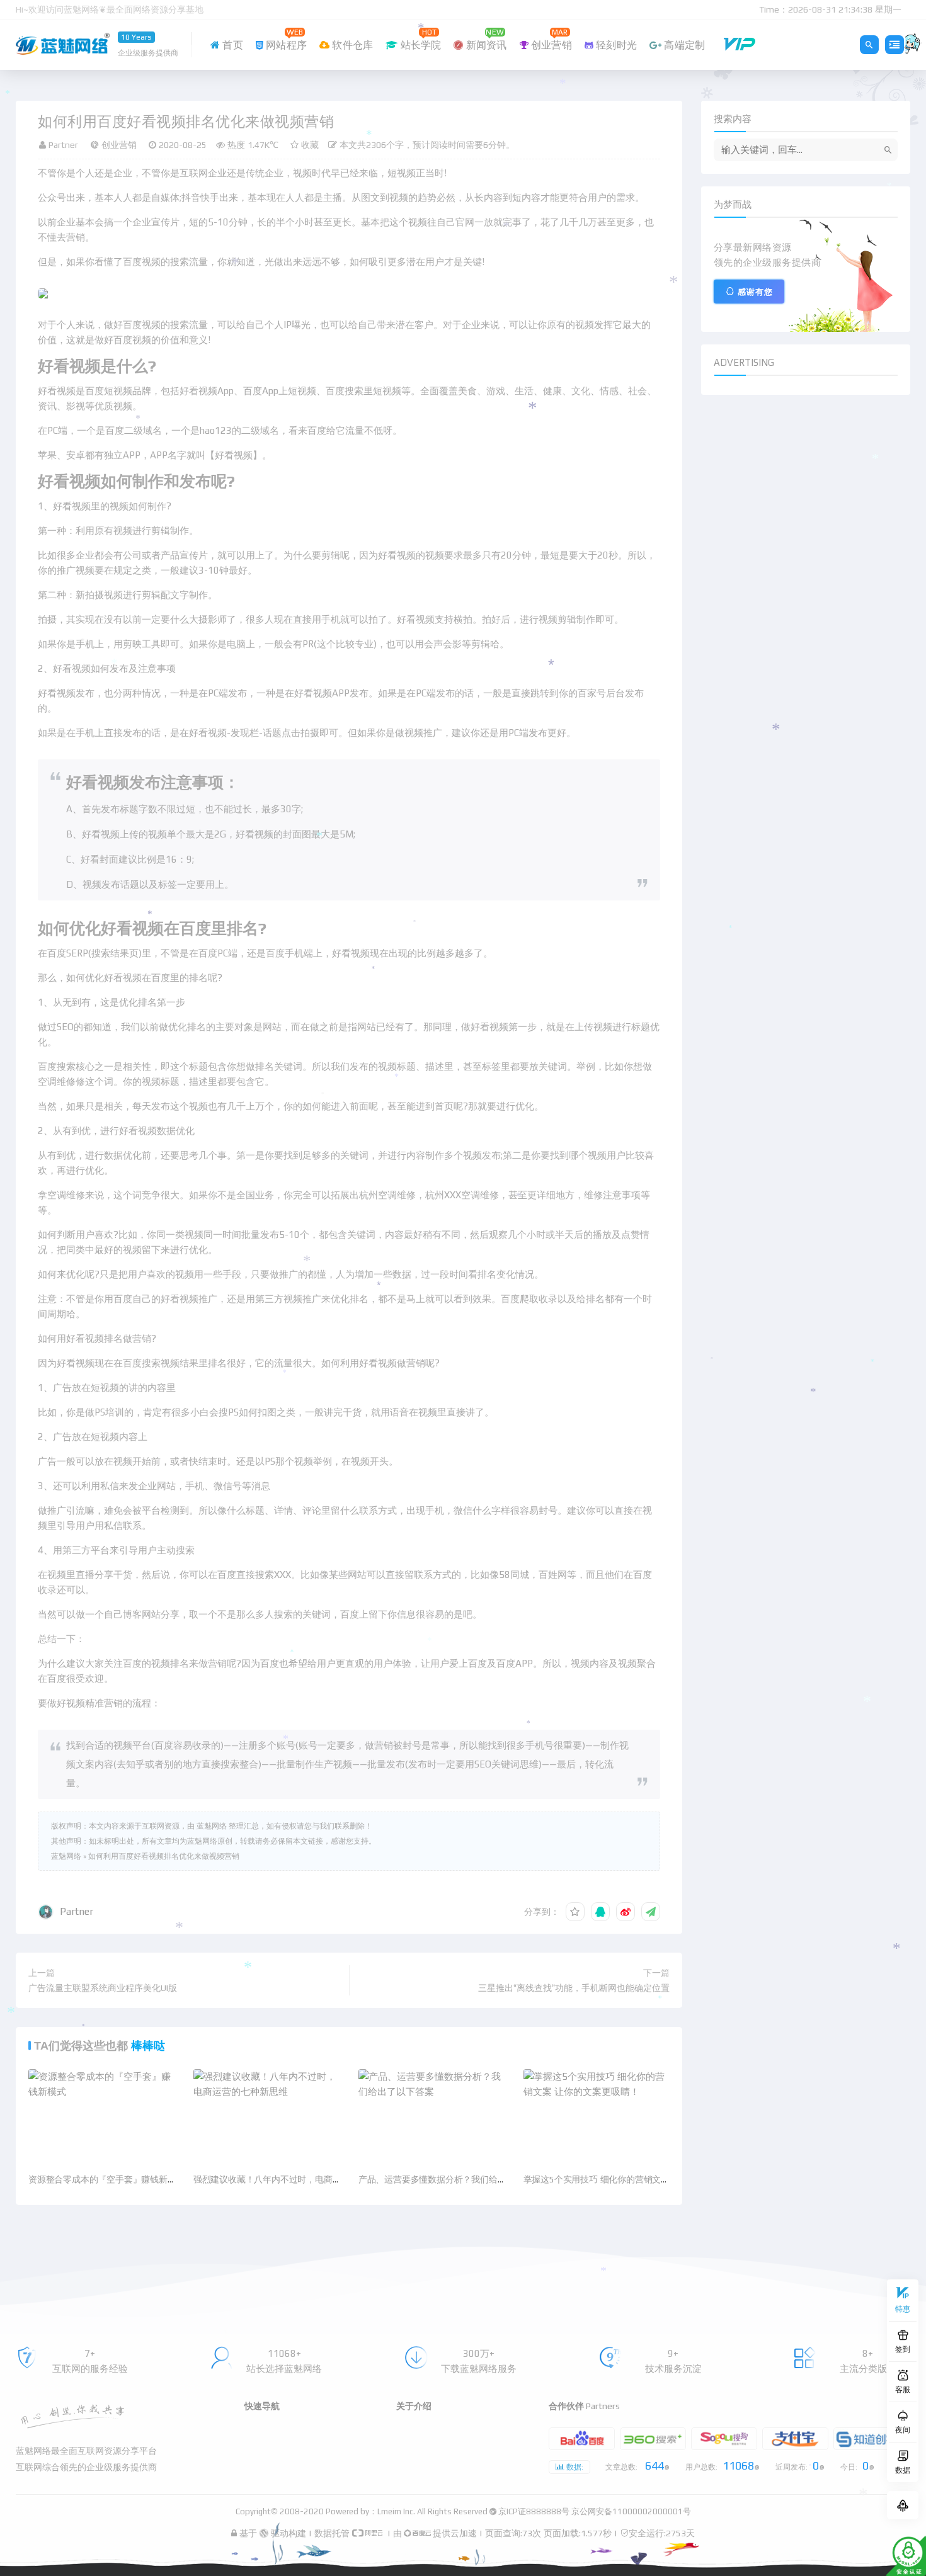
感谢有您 (755, 292)
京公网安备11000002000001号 (631, 2511)
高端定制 (683, 45)
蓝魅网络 (66, 1856)
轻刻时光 (615, 45)
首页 (231, 45)
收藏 (309, 145)
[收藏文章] (575, 1912)
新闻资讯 (485, 38)
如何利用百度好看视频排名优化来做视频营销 (164, 1856)
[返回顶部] (903, 2505)
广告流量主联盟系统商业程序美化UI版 (103, 1988)
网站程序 (285, 38)
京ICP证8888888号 (534, 2511)
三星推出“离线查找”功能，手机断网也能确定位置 (574, 1988)
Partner (77, 1911)
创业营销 (550, 38)
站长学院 (419, 38)
